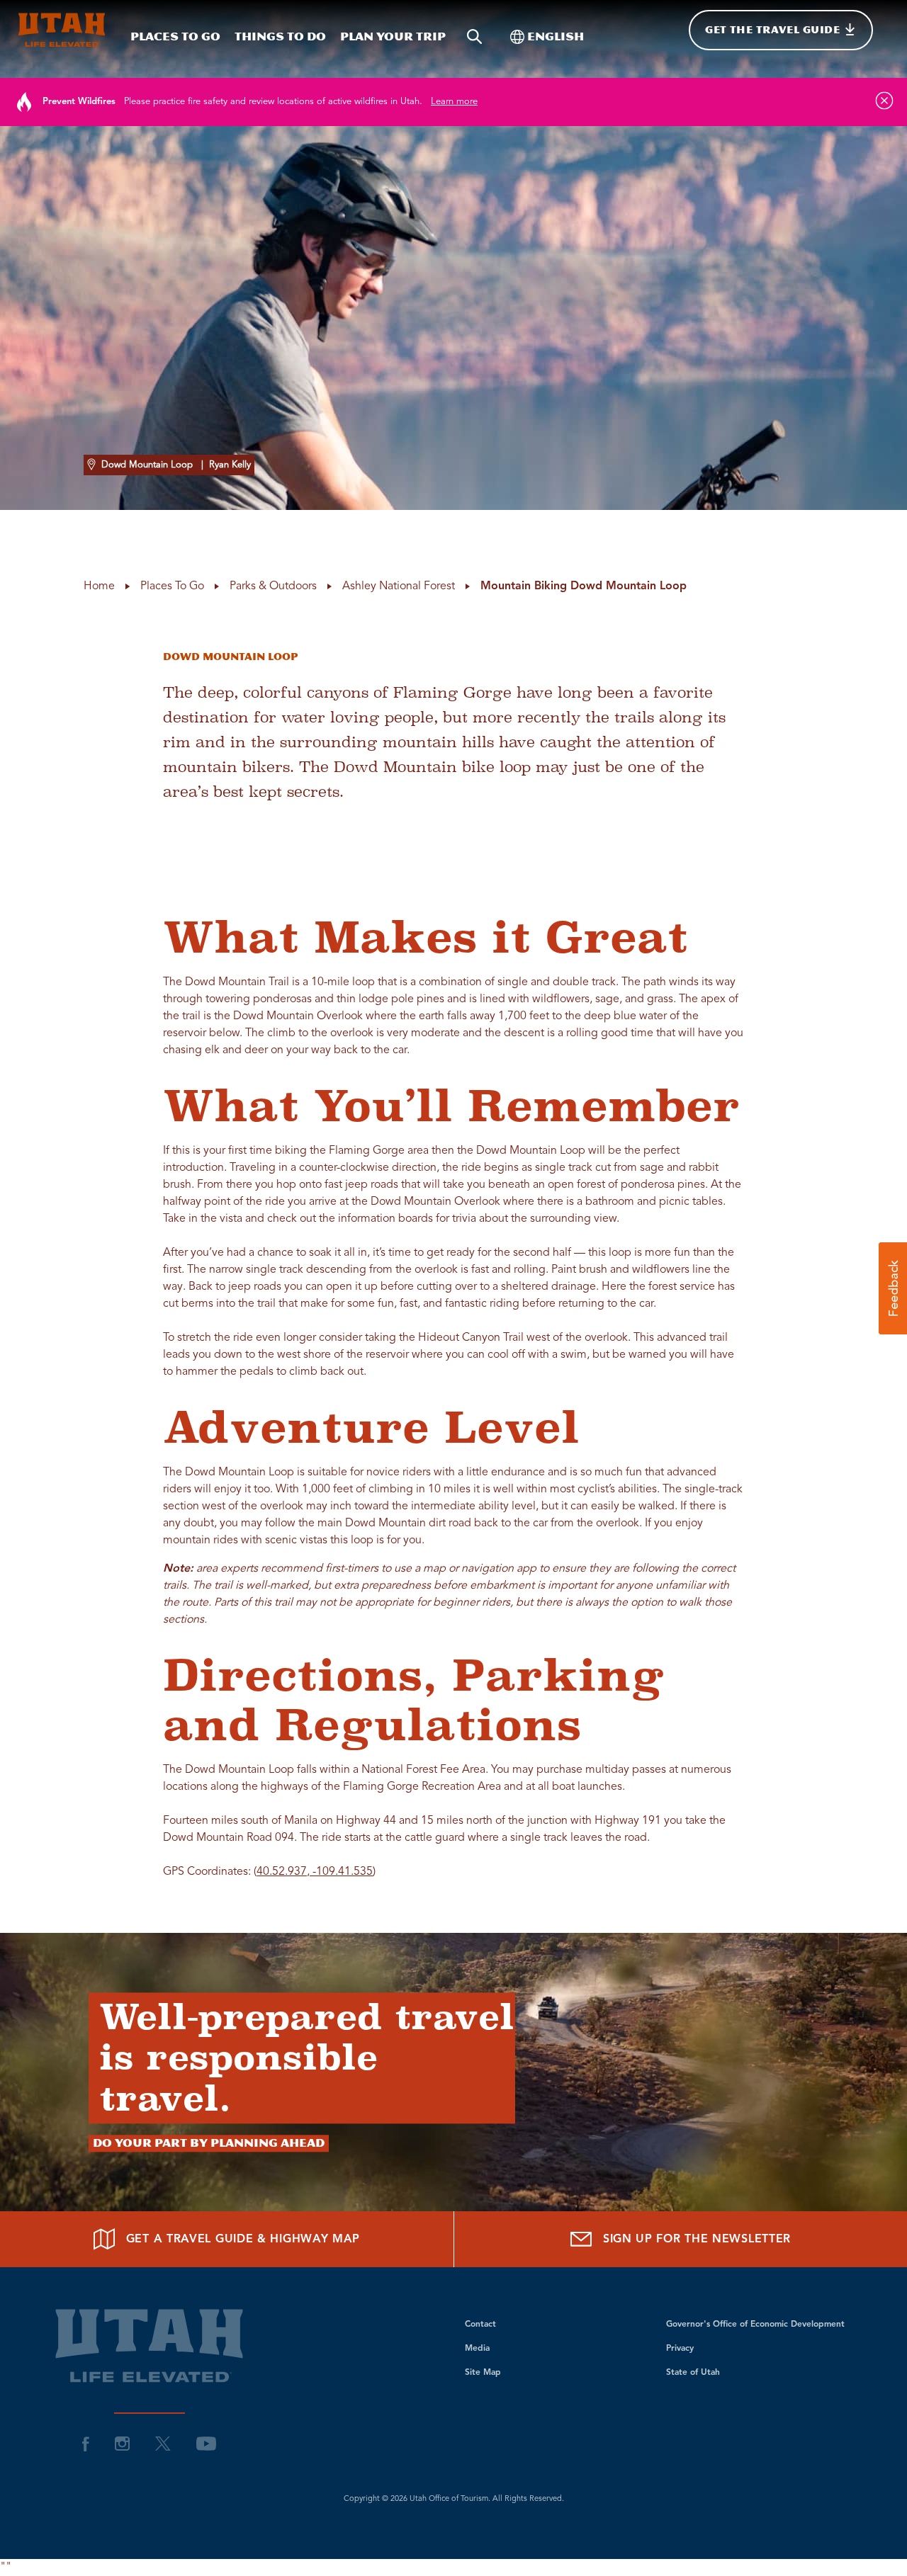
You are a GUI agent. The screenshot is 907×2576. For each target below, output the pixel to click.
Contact (480, 2325)
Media (477, 2349)
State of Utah (693, 2373)
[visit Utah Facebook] (86, 2444)
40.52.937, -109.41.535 (315, 1872)
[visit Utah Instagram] (122, 2444)
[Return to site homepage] (62, 30)
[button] (893, 1288)
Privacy (680, 2349)
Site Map (483, 2373)
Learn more (454, 102)
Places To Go (175, 36)
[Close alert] (884, 101)
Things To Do (280, 36)
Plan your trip (393, 36)
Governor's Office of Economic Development (755, 2325)
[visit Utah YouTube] (206, 2444)
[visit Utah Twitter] (163, 2444)
